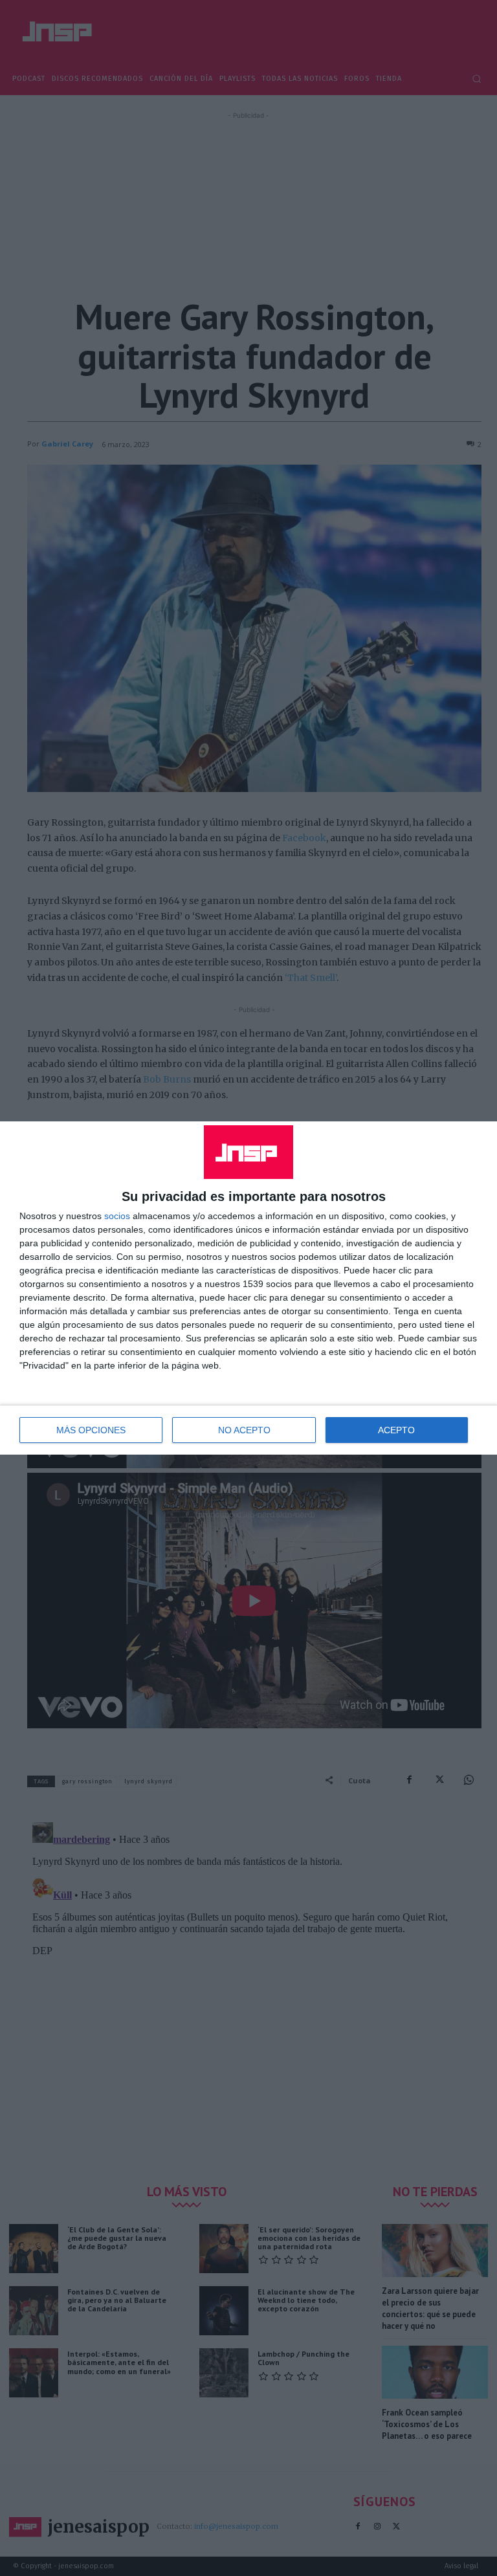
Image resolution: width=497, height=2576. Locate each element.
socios (117, 1216)
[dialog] (248, 1288)
